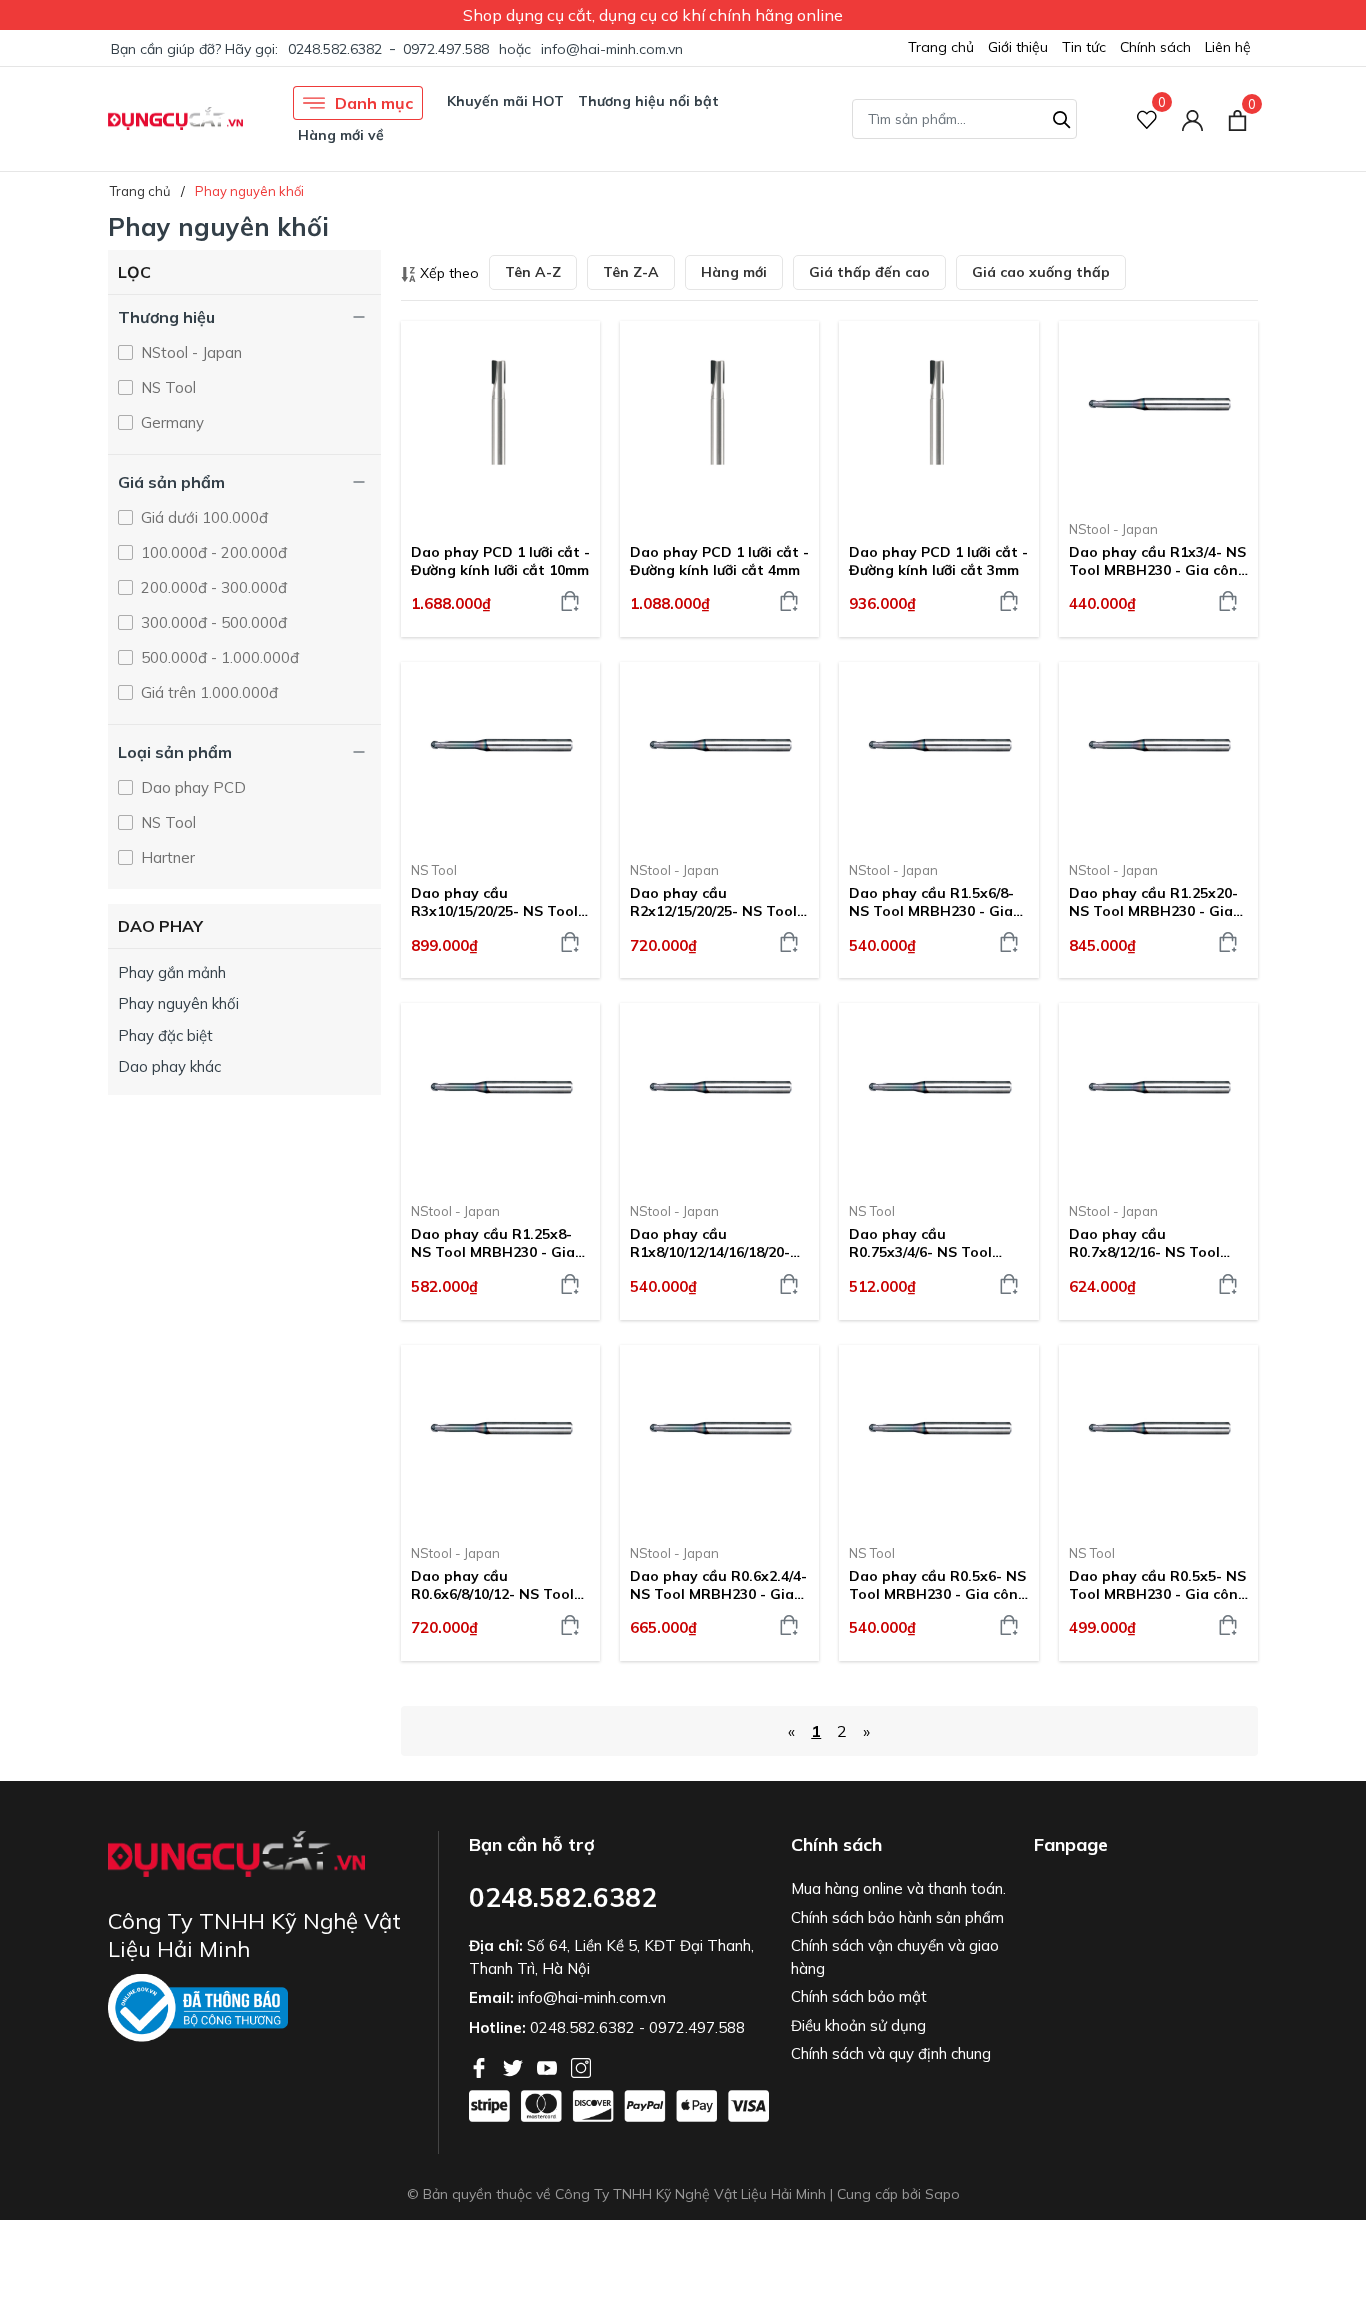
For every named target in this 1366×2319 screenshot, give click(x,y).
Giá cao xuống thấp (1041, 272)
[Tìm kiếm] (1062, 117)
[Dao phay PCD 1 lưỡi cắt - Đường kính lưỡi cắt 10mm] (500, 413)
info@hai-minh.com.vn (612, 49)
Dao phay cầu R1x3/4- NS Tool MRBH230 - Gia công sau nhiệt (1158, 561)
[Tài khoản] (1192, 118)
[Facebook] (481, 2066)
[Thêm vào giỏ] (570, 601)
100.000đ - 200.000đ (212, 552)
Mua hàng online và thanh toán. (898, 1888)
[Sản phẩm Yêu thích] (1147, 118)
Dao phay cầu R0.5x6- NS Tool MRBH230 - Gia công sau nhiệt (938, 1585)
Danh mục (374, 103)
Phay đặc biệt (165, 1035)
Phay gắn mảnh (172, 972)
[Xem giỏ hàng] (1237, 118)
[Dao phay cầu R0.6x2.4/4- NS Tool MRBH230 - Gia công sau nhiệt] (719, 1437)
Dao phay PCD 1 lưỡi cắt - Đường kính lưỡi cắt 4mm (719, 561)
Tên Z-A (631, 272)
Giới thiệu (1018, 47)
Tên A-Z (533, 272)
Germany (170, 422)
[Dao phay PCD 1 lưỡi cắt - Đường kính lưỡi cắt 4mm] (719, 413)
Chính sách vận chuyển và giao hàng (895, 1957)
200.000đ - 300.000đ (212, 587)
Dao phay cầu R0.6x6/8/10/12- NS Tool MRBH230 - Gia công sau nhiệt (497, 1585)
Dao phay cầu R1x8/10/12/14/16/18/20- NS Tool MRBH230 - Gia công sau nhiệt (712, 1243)
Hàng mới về (341, 135)
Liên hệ (1228, 47)
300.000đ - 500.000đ (212, 622)
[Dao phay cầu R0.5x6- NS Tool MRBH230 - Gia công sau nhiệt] (938, 1437)
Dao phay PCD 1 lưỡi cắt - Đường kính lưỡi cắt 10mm (500, 561)
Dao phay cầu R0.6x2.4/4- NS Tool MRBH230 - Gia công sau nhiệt (718, 1585)
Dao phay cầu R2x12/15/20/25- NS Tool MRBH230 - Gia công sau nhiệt (716, 902)
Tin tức (1084, 47)
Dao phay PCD (191, 787)
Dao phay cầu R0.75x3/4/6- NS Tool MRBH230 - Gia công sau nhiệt (935, 1243)
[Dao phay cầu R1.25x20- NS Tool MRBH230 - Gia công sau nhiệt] (1158, 754)
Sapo (942, 2194)
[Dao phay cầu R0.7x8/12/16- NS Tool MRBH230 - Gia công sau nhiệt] (1158, 1095)
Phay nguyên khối (178, 1003)
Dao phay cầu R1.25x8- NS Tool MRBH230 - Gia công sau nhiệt (493, 1243)
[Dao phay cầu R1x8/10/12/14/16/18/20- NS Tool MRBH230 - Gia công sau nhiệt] (719, 1095)
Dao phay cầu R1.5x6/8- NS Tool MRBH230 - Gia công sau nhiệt (931, 902)
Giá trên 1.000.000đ (207, 692)
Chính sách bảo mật (859, 1996)
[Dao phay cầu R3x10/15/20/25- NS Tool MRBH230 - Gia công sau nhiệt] (500, 754)
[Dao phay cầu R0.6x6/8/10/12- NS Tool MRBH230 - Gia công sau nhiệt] (500, 1437)
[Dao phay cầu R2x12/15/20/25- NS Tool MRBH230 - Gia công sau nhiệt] (719, 754)
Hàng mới (734, 272)
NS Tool (166, 387)
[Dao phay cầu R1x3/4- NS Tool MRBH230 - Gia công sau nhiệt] (1158, 413)
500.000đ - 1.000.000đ (218, 657)
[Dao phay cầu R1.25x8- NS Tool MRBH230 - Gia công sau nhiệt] (500, 1095)
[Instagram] (581, 2066)
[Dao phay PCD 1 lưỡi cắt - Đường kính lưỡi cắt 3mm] (938, 413)
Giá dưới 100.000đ (202, 517)
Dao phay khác (169, 1066)
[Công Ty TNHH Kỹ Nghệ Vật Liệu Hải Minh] (175, 119)
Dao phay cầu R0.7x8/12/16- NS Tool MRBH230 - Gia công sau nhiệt (1155, 1243)
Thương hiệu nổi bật (648, 101)
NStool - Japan (189, 352)
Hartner (166, 857)
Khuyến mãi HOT (505, 101)
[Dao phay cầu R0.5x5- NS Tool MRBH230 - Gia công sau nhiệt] (1158, 1437)
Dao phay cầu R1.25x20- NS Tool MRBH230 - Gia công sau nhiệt (1153, 902)
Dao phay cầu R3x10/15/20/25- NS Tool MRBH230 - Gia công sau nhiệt (497, 902)
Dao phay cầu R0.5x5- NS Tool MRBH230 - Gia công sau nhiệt (1158, 1585)
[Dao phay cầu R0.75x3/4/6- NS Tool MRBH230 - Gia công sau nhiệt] (938, 1095)
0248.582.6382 (335, 49)
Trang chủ (941, 47)
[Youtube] (549, 2066)
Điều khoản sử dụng (858, 2025)
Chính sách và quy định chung (891, 2053)
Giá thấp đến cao (869, 272)
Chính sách (1155, 47)
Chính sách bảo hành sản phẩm (897, 1917)
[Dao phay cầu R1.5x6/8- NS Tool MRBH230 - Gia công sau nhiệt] (938, 754)
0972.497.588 (446, 49)
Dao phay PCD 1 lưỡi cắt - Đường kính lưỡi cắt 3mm (938, 561)
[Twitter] (515, 2066)
